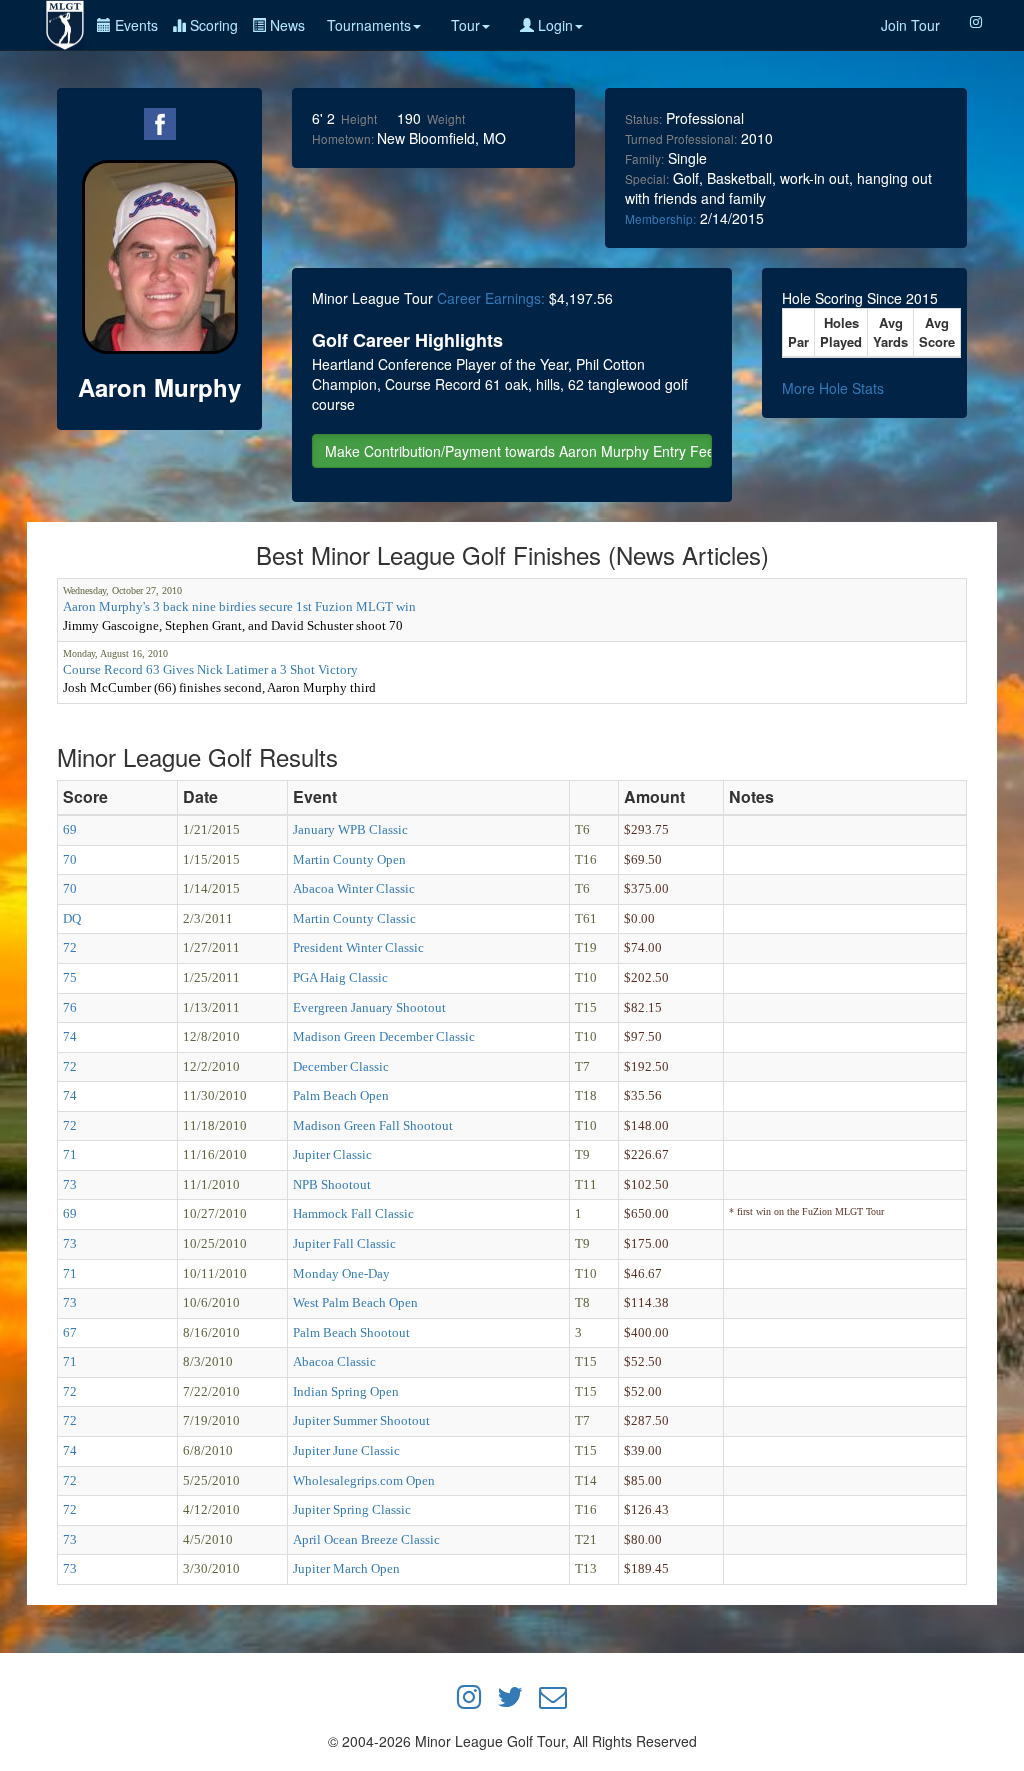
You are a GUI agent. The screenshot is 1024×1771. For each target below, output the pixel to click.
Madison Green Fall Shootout (373, 1125)
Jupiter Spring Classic (352, 1509)
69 (70, 829)
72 (70, 947)
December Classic (341, 1066)
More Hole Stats (833, 388)
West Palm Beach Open (355, 1302)
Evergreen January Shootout (369, 1007)
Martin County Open (349, 859)
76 (70, 1007)
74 (70, 1036)
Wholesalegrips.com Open (364, 1480)
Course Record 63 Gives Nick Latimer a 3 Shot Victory (210, 669)
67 (70, 1332)
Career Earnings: (491, 298)
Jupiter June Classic (346, 1450)
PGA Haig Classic (340, 977)
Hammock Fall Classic (353, 1213)
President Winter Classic (358, 947)
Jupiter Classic (332, 1154)
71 (70, 1154)
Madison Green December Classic (384, 1036)
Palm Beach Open (341, 1095)
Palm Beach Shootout (351, 1332)
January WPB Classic (350, 829)
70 (70, 859)
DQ (72, 918)
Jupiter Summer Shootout (361, 1420)
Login (553, 25)
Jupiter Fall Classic (344, 1243)
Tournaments (369, 25)
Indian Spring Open (346, 1391)
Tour (465, 25)
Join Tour (910, 25)
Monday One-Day (341, 1273)
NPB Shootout (332, 1184)
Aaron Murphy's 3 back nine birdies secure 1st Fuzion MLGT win (239, 606)
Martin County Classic (354, 918)
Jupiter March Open (346, 1568)
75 (70, 977)
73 (70, 1184)
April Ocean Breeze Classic (366, 1539)
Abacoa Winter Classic (354, 888)
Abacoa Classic (334, 1361)
